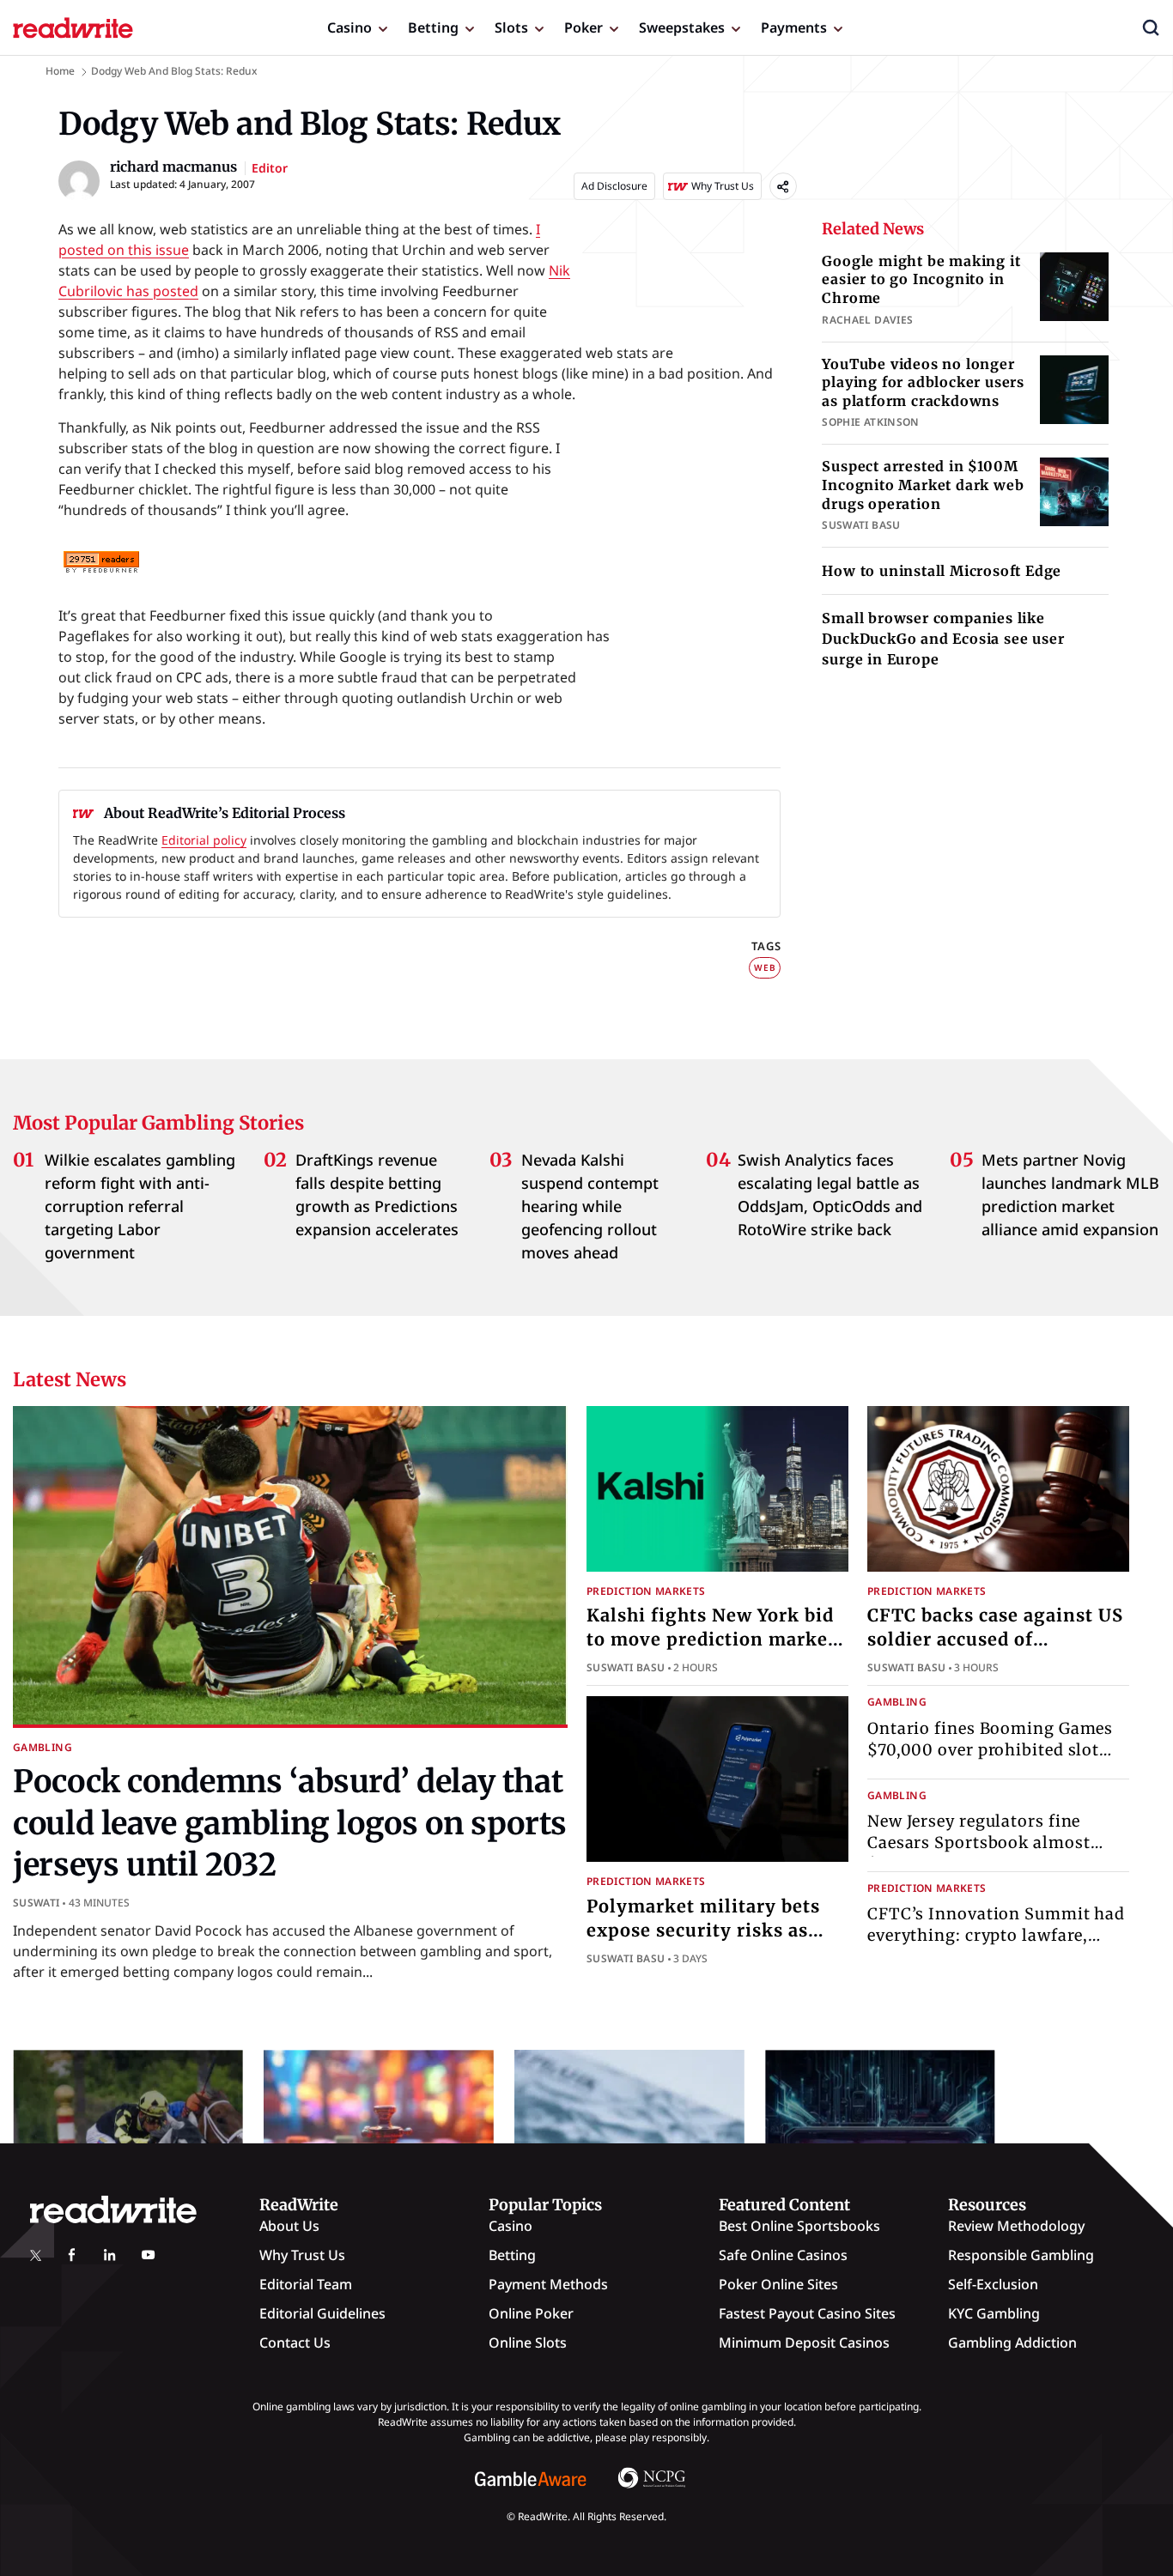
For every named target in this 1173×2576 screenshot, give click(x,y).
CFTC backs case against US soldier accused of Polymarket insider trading (995, 1639)
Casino (349, 27)
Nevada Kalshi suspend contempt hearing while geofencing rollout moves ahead (590, 1206)
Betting (433, 27)
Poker (583, 27)
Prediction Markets (646, 1591)
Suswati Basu (626, 1667)
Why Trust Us (302, 2255)
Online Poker (531, 2313)
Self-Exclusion (993, 2284)
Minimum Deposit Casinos (804, 2343)
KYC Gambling (994, 2313)
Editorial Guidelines (322, 2313)
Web (765, 967)
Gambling (43, 1747)
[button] (1151, 27)
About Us (289, 2226)
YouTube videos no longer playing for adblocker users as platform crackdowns (923, 382)
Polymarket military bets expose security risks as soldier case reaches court (706, 1930)
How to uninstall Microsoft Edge (942, 571)
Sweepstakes (682, 27)
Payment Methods (548, 2284)
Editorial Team (306, 2284)
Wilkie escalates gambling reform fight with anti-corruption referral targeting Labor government (140, 1206)
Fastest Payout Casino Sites (807, 2313)
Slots (511, 27)
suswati (36, 1903)
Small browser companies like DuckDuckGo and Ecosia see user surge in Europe (943, 639)
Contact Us (295, 2343)
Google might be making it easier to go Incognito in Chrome (921, 279)
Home (60, 71)
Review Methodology (1016, 2226)
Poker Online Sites (778, 2284)
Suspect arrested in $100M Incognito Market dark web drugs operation (923, 485)
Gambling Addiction (1012, 2343)
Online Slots (528, 2343)
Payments (794, 27)
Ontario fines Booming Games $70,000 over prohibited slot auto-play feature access (990, 1750)
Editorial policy (204, 840)
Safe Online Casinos (783, 2255)
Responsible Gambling (1021, 2255)
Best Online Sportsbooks (799, 2226)
